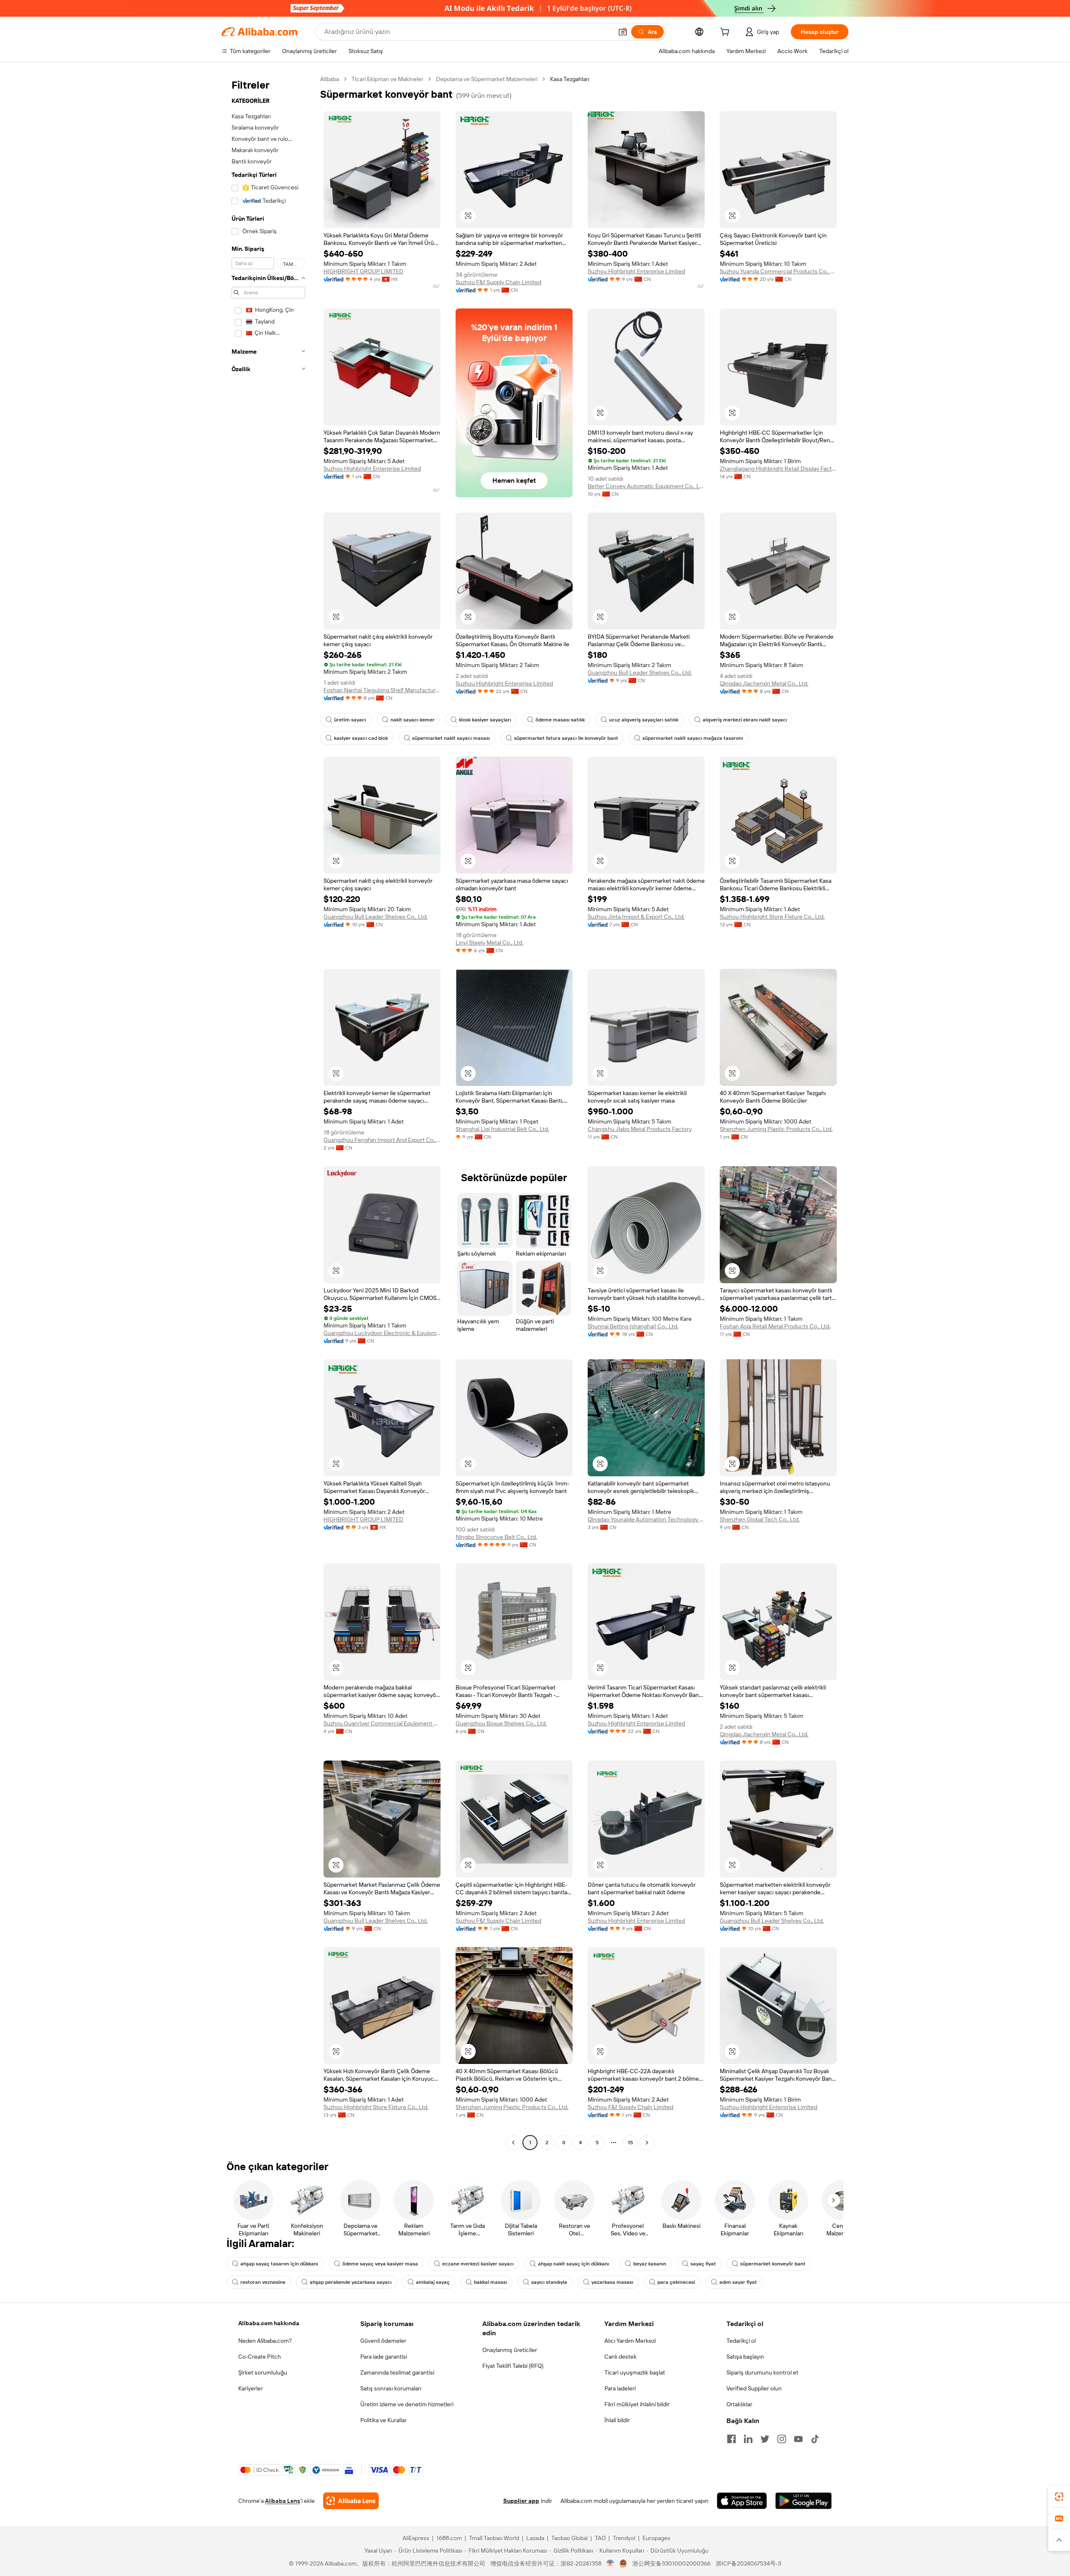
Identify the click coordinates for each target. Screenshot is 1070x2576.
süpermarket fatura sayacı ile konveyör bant (566, 738)
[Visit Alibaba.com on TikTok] (815, 2439)
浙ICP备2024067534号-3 (748, 2563)
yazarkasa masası (612, 2282)
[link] (1059, 2497)
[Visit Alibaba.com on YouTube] (798, 2439)
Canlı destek (620, 2357)
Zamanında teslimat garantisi (397, 2372)
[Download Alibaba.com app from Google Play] (804, 2501)
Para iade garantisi (384, 2357)
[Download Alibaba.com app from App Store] (742, 2501)
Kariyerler (251, 2388)
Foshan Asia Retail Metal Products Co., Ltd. (775, 1326)
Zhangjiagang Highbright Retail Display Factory (778, 469)
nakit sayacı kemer (413, 720)
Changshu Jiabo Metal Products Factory (640, 1129)
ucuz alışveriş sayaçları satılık (644, 720)
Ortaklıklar (739, 2404)
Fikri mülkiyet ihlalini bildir (637, 2404)
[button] (623, 32)
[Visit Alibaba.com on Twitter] (765, 2439)
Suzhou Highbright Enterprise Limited (636, 271)
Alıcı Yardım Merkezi (630, 2341)
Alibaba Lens (283, 2501)
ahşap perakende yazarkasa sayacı (351, 2282)
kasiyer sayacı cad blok (361, 738)
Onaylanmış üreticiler (510, 2350)
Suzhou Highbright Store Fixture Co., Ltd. (772, 917)
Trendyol (624, 2538)
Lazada (535, 2538)
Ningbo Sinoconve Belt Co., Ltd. (496, 1537)
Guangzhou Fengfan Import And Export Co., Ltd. (382, 1140)
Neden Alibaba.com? (265, 2341)
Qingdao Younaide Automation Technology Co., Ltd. (646, 1519)
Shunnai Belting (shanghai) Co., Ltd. (633, 1326)
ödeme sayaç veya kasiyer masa (380, 2264)
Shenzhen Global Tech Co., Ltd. (760, 1519)
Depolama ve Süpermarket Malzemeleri (487, 79)
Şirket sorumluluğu (263, 2372)
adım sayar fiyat (738, 2282)
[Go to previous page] (513, 2143)
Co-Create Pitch (260, 2357)
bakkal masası (490, 2282)
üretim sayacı (350, 720)
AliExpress (416, 2538)
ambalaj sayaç (433, 2282)
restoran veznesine (263, 2282)
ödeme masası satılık (560, 720)
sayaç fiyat (703, 2264)
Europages (656, 2538)
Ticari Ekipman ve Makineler (387, 79)
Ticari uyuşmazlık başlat (635, 2372)
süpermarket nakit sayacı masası (451, 738)
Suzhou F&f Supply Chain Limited (498, 282)
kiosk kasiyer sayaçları (485, 720)
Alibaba (330, 79)
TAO (600, 2538)
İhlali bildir (617, 2420)
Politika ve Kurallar (383, 2420)
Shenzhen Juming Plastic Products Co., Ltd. (776, 1129)
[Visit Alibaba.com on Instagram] (782, 2439)
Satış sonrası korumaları (391, 2388)
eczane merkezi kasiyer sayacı (478, 2264)
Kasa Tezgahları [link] (570, 79)
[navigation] (268, 1112)
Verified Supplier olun (754, 2388)
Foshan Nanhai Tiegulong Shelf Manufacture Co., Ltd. (382, 690)
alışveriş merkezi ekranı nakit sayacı (745, 720)
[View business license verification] (610, 2563)
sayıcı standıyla (549, 2282)
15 (630, 2143)
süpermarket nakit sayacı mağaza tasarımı (693, 738)
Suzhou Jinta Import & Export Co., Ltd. (636, 917)
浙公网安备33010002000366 (671, 2563)
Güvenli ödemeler (383, 2341)
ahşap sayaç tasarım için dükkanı (279, 2264)
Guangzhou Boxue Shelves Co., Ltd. (501, 1723)
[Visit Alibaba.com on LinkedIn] (748, 2439)
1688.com (449, 2538)
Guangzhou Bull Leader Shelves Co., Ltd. (640, 673)
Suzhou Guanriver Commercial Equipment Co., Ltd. (382, 1723)
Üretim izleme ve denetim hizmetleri (407, 2404)
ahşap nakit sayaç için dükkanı (573, 2264)
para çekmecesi (676, 2282)
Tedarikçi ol (741, 2341)
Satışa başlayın (745, 2357)
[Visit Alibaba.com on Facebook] (731, 2439)
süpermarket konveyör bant (773, 2264)
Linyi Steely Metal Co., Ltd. (489, 943)
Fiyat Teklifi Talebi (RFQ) (513, 2366)
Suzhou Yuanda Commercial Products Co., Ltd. (778, 271)
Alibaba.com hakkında (269, 2323)
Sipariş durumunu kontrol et (762, 2372)
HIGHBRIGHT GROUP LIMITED (363, 271)
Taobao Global (569, 2538)
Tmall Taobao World (494, 2538)
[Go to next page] (647, 2143)
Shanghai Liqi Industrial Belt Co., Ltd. (502, 1129)
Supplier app (521, 2501)
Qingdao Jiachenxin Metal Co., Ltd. (764, 683)
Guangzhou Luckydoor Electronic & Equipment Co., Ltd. (382, 1333)
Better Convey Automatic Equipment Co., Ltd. (646, 486)
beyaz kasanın (650, 2264)
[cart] (726, 33)
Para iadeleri (620, 2388)
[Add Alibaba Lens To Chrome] (351, 2501)
